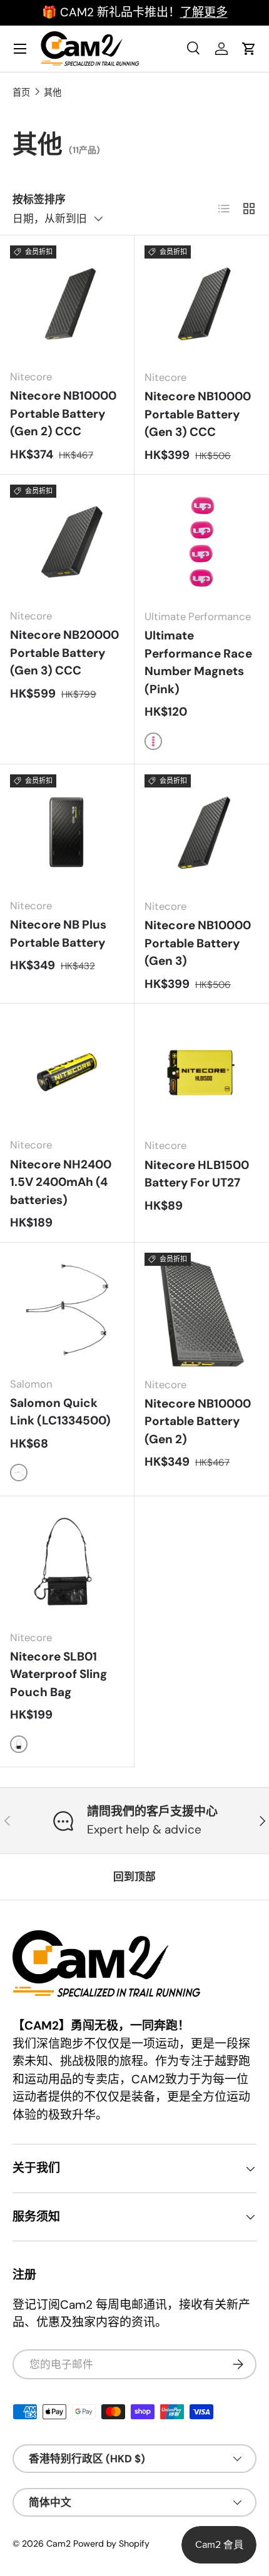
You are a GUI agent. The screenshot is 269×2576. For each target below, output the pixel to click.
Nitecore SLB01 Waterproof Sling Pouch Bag (58, 1674)
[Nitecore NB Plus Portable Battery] (67, 831)
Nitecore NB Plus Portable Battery (58, 934)
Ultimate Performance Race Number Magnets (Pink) (198, 662)
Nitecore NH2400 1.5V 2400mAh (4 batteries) (61, 1182)
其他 (53, 92)
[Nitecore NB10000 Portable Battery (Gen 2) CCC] (67, 302)
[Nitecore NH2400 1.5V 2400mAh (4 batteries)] (67, 1070)
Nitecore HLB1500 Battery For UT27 (197, 1174)
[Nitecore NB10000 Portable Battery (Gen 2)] (202, 1310)
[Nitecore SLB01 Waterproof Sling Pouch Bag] (67, 1563)
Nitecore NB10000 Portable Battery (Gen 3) (198, 943)
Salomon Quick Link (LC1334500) (60, 1412)
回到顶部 (134, 1877)
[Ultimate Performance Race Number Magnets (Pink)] (202, 542)
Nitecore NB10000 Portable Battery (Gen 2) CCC (63, 413)
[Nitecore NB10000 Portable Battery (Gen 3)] (202, 832)
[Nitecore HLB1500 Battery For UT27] (202, 1071)
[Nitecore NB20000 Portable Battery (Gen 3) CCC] (67, 541)
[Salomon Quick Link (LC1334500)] (67, 1310)
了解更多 (204, 12)
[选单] (20, 49)
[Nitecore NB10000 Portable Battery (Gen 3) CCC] (202, 303)
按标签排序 (39, 199)
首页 (21, 92)
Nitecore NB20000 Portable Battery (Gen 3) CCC (64, 653)
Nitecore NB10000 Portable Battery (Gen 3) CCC (198, 414)
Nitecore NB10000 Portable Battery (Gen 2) (198, 1421)
